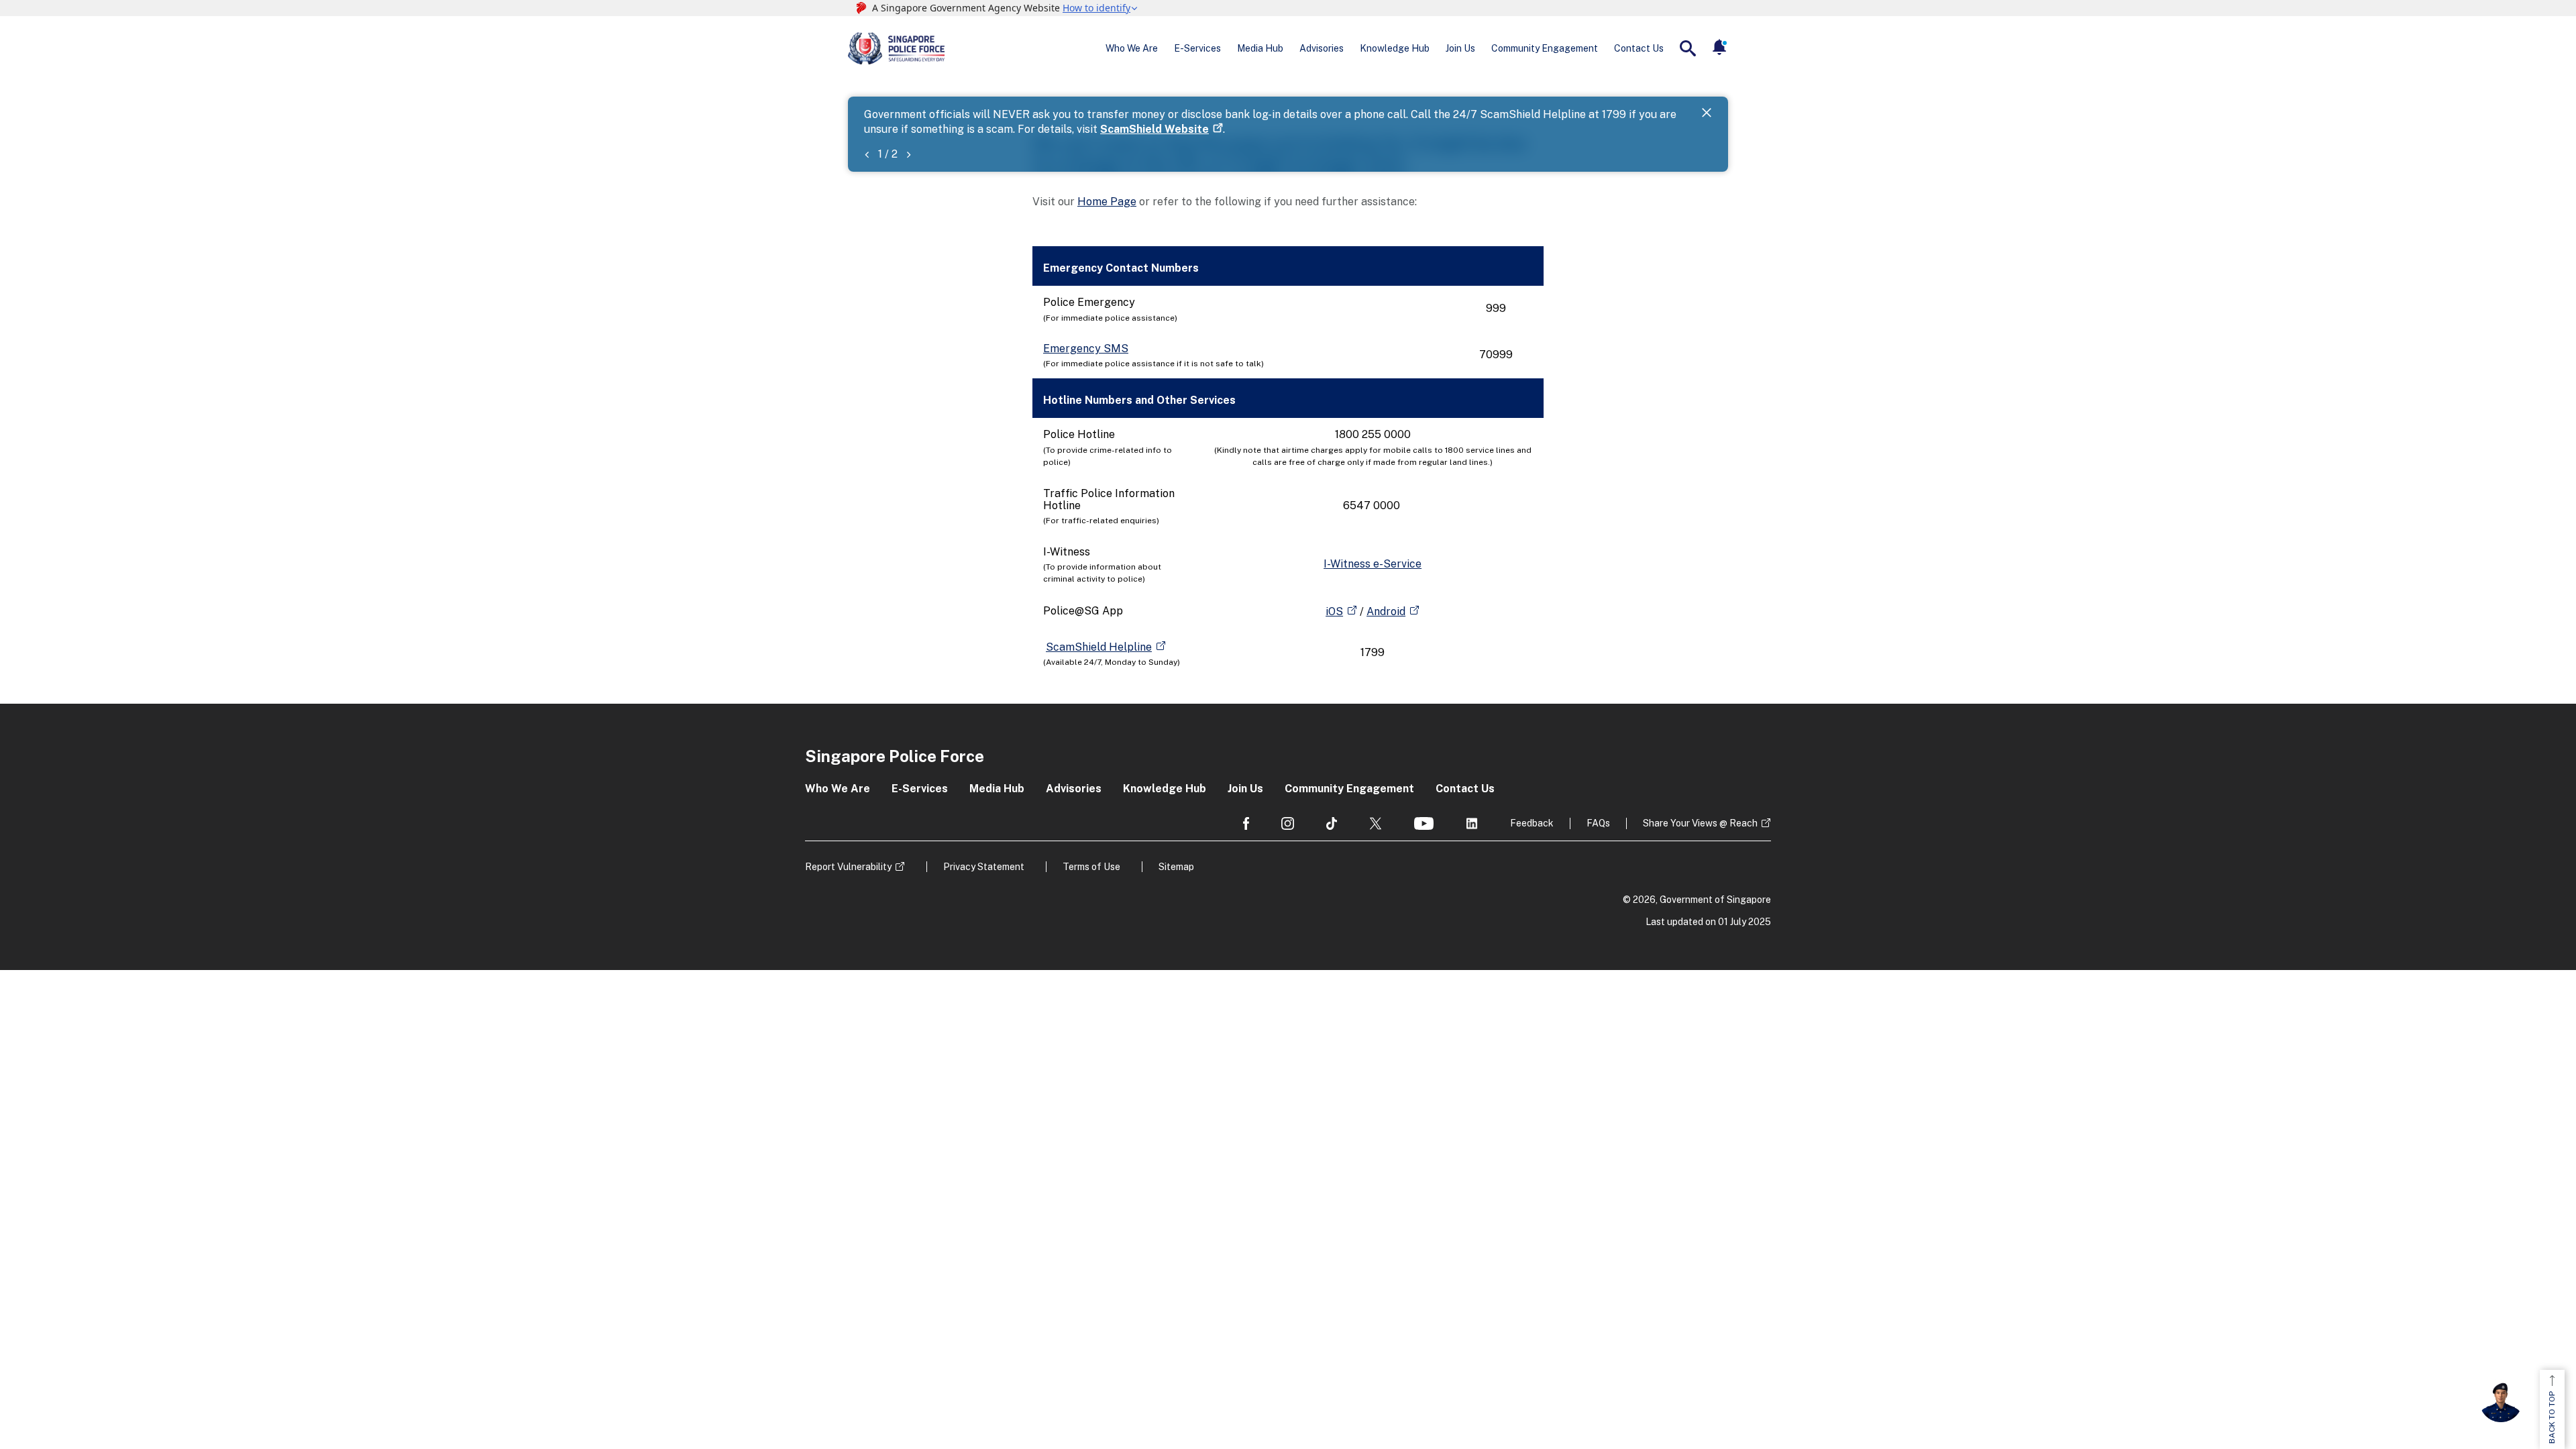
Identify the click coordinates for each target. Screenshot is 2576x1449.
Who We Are (1132, 48)
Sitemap (1176, 867)
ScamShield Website (1155, 129)
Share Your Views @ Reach (1700, 823)
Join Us (1460, 48)
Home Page (1107, 202)
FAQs (1598, 823)
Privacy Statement (984, 867)
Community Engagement (1545, 48)
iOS (1334, 611)
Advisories (1322, 48)
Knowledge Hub (1395, 48)
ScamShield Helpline (1099, 647)
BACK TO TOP (2552, 1417)
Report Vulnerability (848, 867)
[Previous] (867, 154)
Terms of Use (1091, 867)
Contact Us (1639, 48)
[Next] (908, 154)
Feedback (1532, 823)
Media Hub (1260, 48)
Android (1386, 611)
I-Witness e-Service (1373, 564)
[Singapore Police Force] (896, 48)
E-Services (1197, 48)
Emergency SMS (1086, 348)
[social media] (1246, 823)
